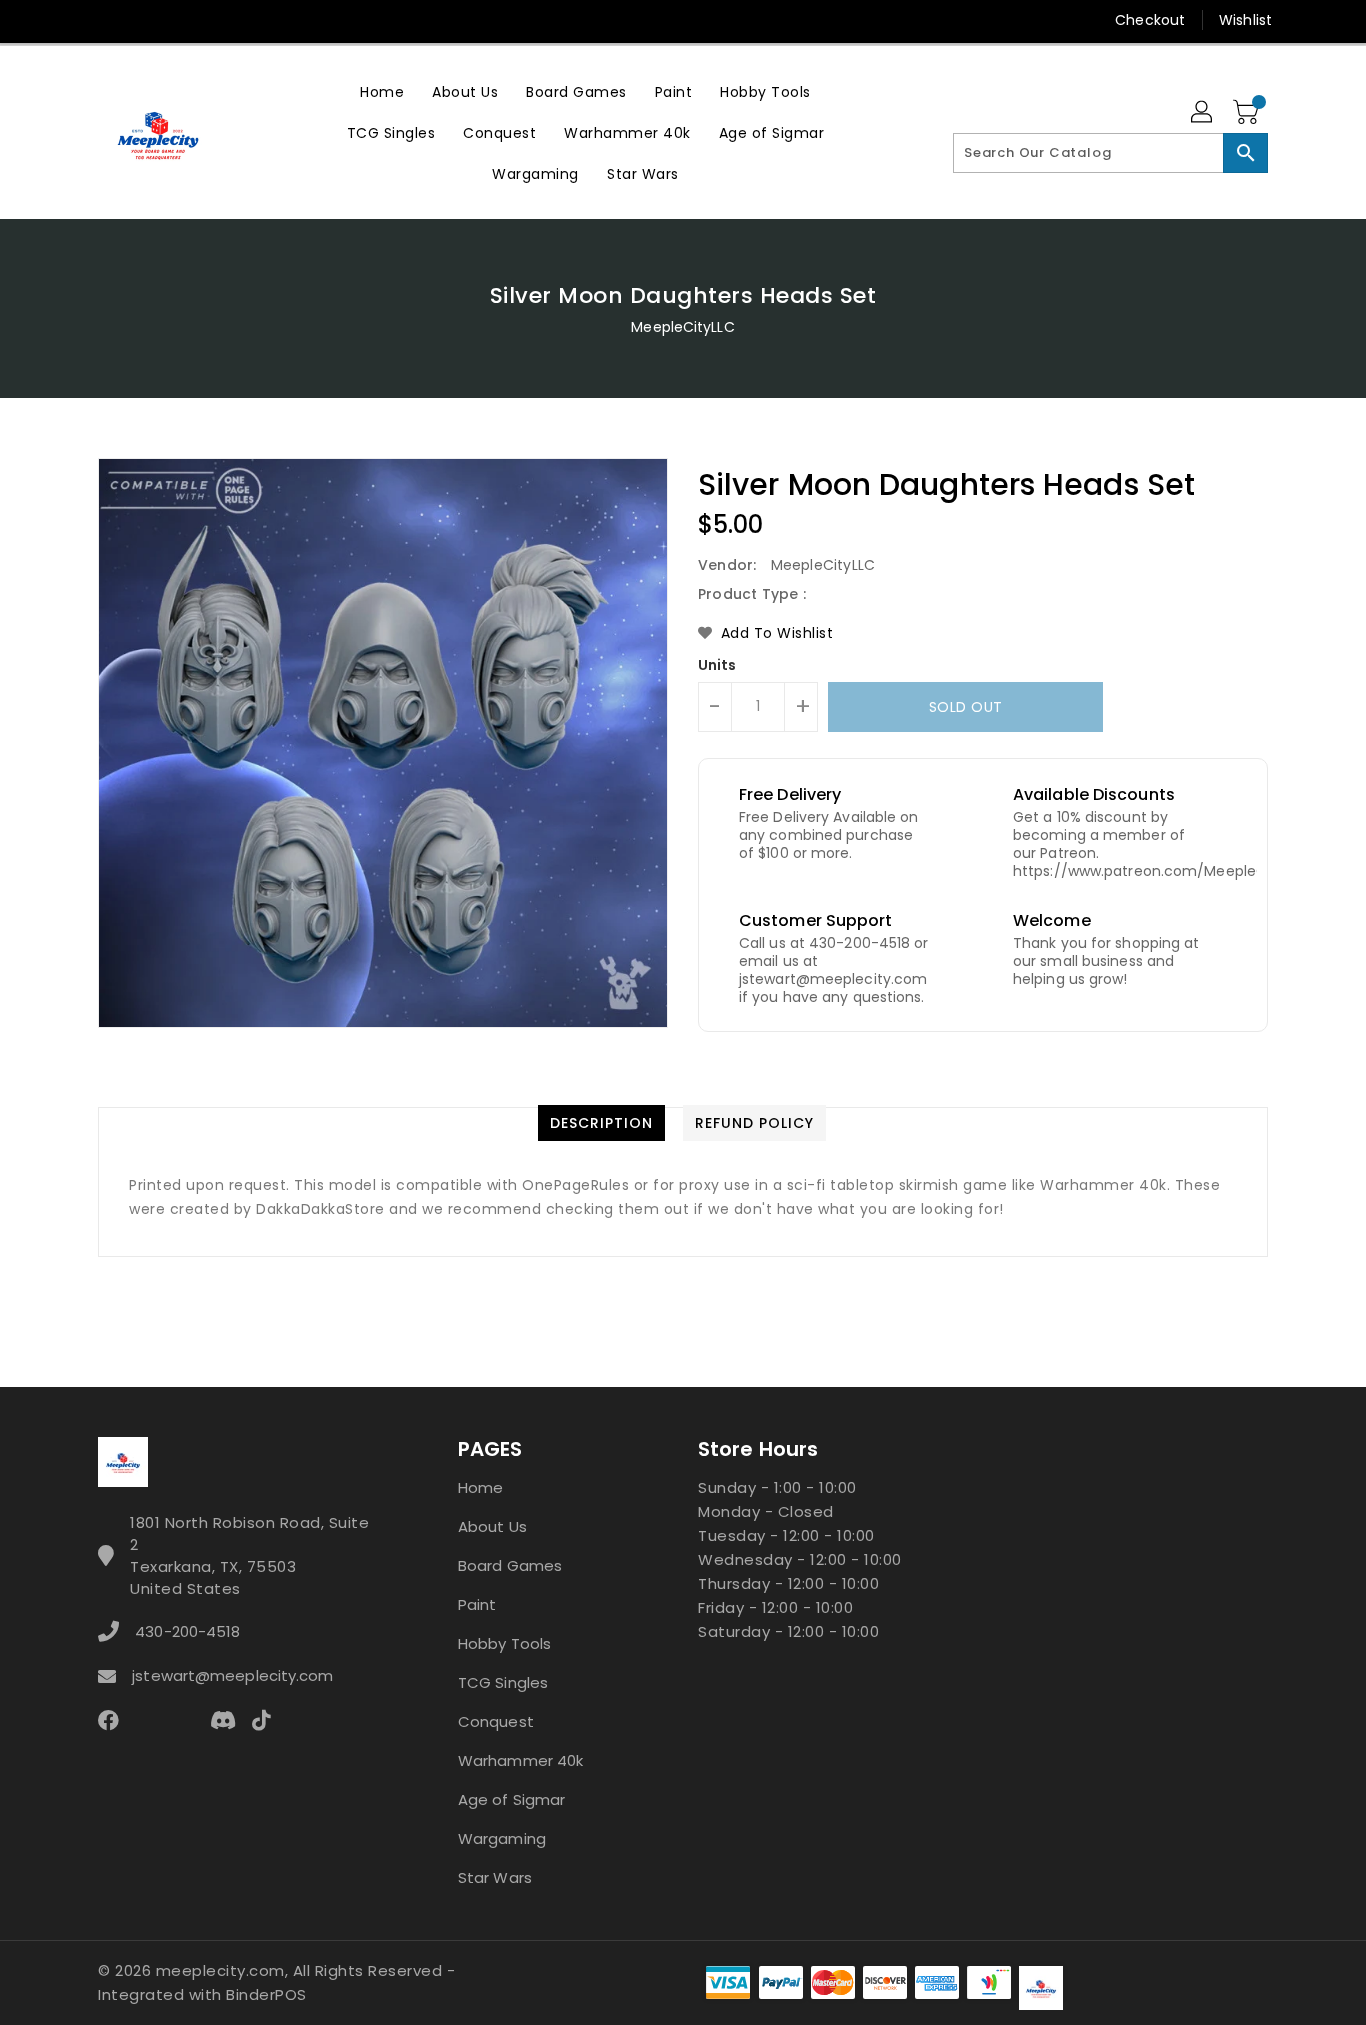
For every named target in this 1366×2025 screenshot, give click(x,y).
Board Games (510, 1565)
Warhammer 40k (520, 1760)
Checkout (1150, 20)
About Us (492, 1526)
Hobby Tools (504, 1643)
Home (480, 1487)
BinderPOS (266, 1994)
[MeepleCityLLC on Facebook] (70, 20)
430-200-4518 (187, 1631)
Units (717, 665)
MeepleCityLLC (682, 327)
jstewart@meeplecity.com (232, 1675)
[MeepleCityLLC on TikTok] (337, 20)
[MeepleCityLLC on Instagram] (184, 20)
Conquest (496, 1721)
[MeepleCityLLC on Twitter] (108, 20)
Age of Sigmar (511, 1799)
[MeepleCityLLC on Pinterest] (146, 20)
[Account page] (1203, 113)
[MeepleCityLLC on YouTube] (261, 20)
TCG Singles (503, 1682)
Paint (477, 1604)
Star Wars (495, 1877)
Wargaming (502, 1838)
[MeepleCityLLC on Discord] (299, 20)
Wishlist (1245, 20)
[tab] (601, 1123)
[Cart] (1248, 113)
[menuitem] (382, 91)
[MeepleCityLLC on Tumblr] (222, 20)
